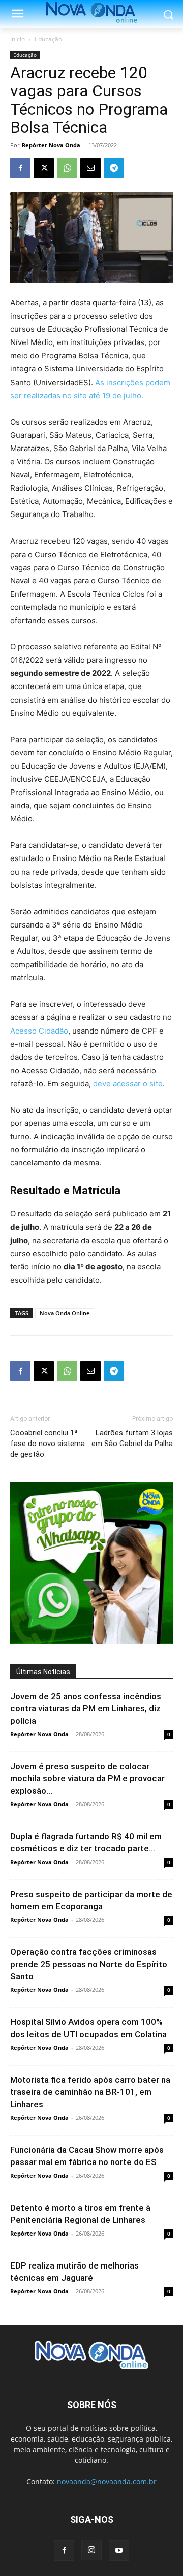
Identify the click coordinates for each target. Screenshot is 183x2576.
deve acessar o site (128, 1084)
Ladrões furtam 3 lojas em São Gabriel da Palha (132, 1438)
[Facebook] (20, 168)
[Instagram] (91, 2550)
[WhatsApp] (67, 168)
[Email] (90, 168)
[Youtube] (119, 2551)
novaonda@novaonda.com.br (107, 2481)
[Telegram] (114, 168)
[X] (44, 168)
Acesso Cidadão (39, 1031)
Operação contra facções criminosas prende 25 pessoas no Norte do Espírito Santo (89, 1964)
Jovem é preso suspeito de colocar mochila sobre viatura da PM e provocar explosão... (87, 1778)
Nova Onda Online (65, 1313)
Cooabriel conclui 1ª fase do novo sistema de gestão (48, 1444)
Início (18, 39)
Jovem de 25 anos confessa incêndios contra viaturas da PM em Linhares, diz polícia (86, 1708)
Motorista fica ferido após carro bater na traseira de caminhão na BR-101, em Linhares (90, 2092)
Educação (48, 39)
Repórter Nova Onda (51, 145)
